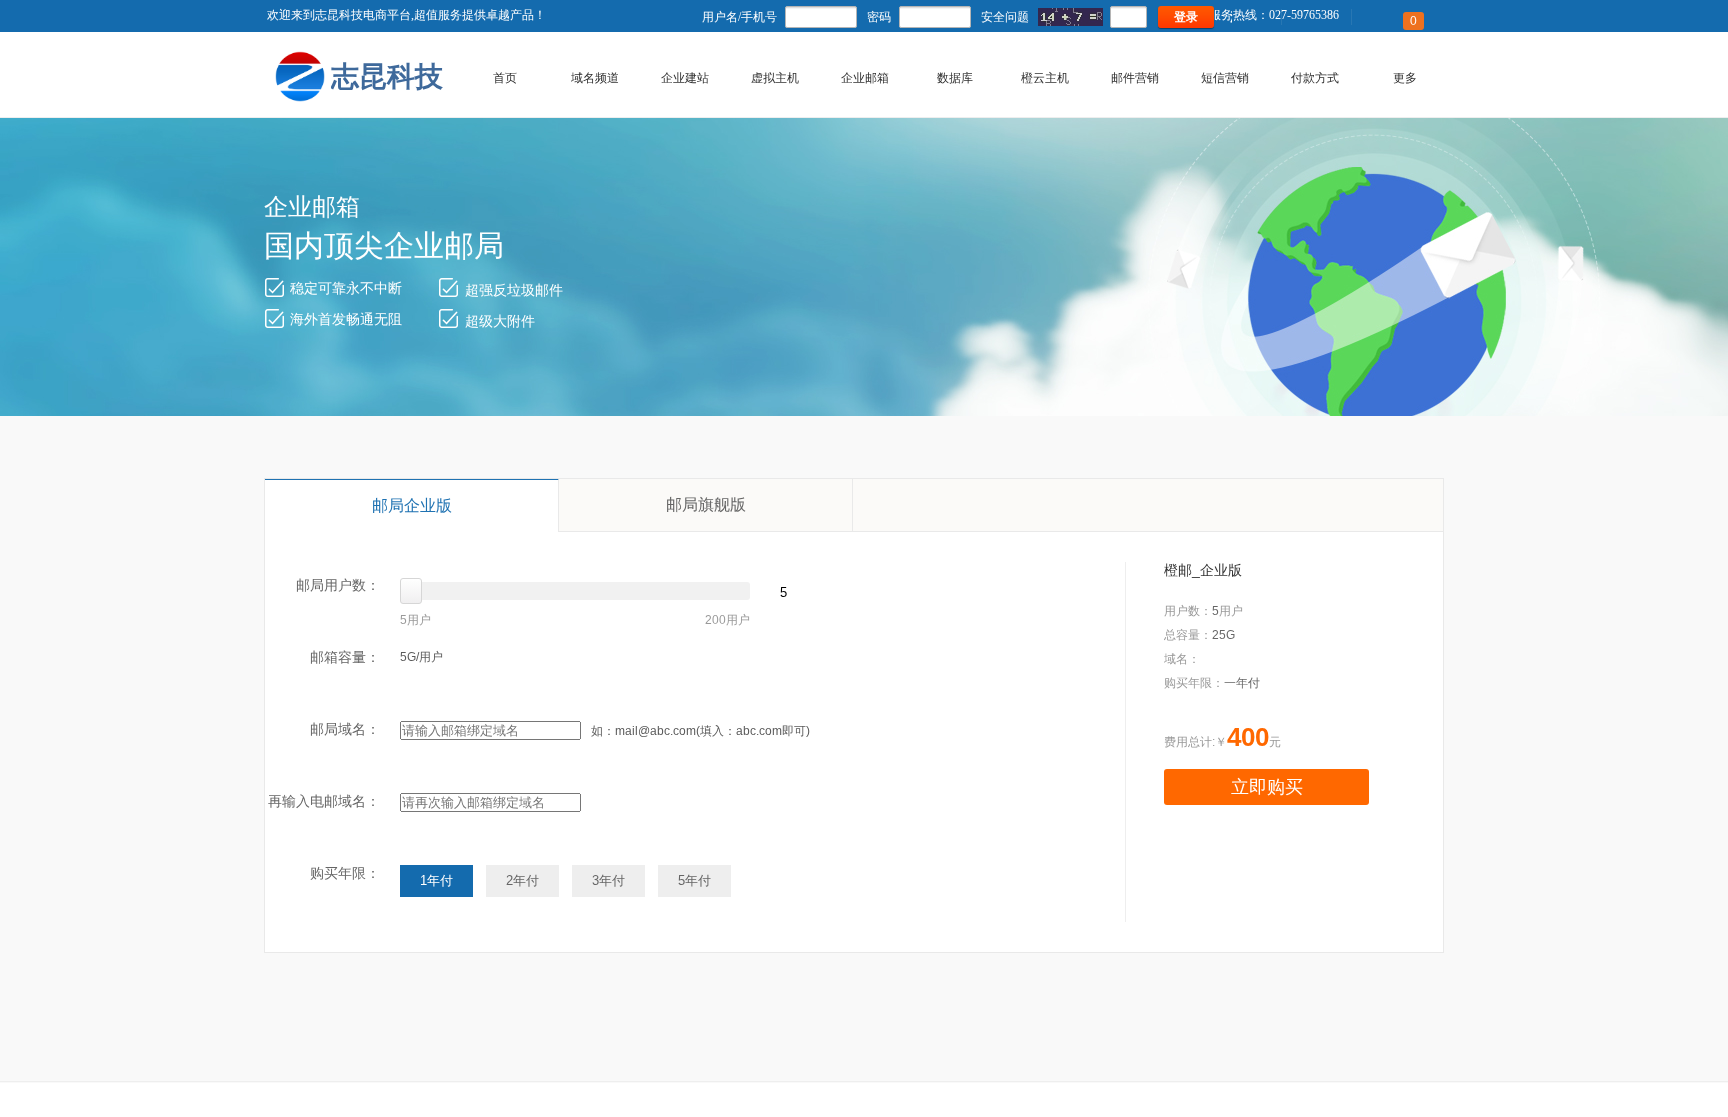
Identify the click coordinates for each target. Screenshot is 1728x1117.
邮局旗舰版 (706, 504)
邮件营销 (1135, 78)
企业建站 (685, 78)
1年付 (436, 880)
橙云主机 (1045, 78)
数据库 (955, 78)
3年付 (608, 880)
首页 (505, 78)
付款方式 (1315, 78)
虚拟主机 (775, 78)
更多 (1405, 78)
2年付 (522, 880)
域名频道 (595, 78)
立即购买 (1267, 787)
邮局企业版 (412, 505)
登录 (1186, 17)
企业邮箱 (865, 78)
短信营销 (1225, 78)
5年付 (694, 880)
